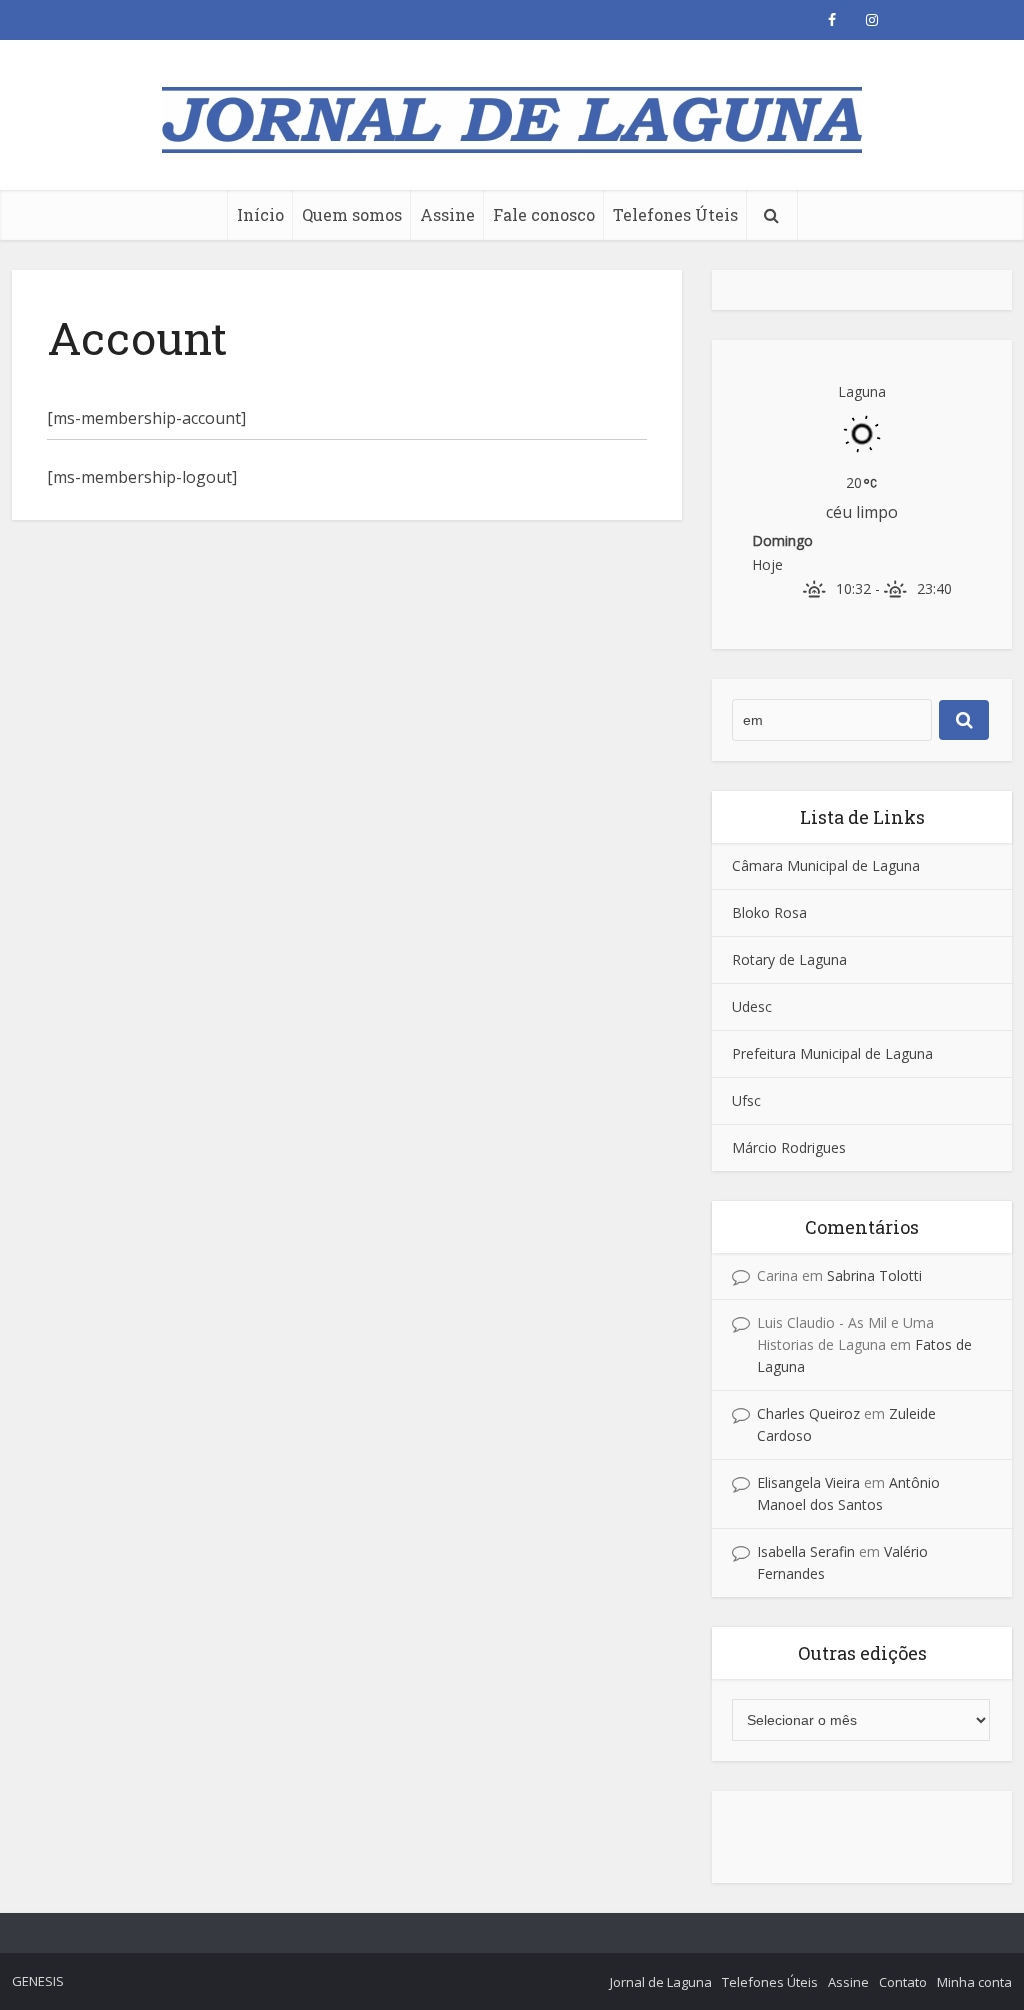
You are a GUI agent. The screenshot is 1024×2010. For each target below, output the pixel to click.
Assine (447, 214)
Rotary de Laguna (789, 959)
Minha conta (974, 1982)
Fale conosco (544, 214)
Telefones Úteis (675, 214)
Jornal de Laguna (661, 1982)
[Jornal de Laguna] (512, 111)
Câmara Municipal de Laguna (826, 865)
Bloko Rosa (769, 912)
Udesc (752, 1006)
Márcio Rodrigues (789, 1147)
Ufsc (746, 1100)
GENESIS (38, 1981)
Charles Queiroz (808, 1413)
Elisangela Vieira (808, 1482)
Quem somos (352, 214)
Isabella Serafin (806, 1551)
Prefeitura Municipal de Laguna (832, 1053)
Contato (903, 1982)
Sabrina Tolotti (874, 1275)
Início (260, 214)
